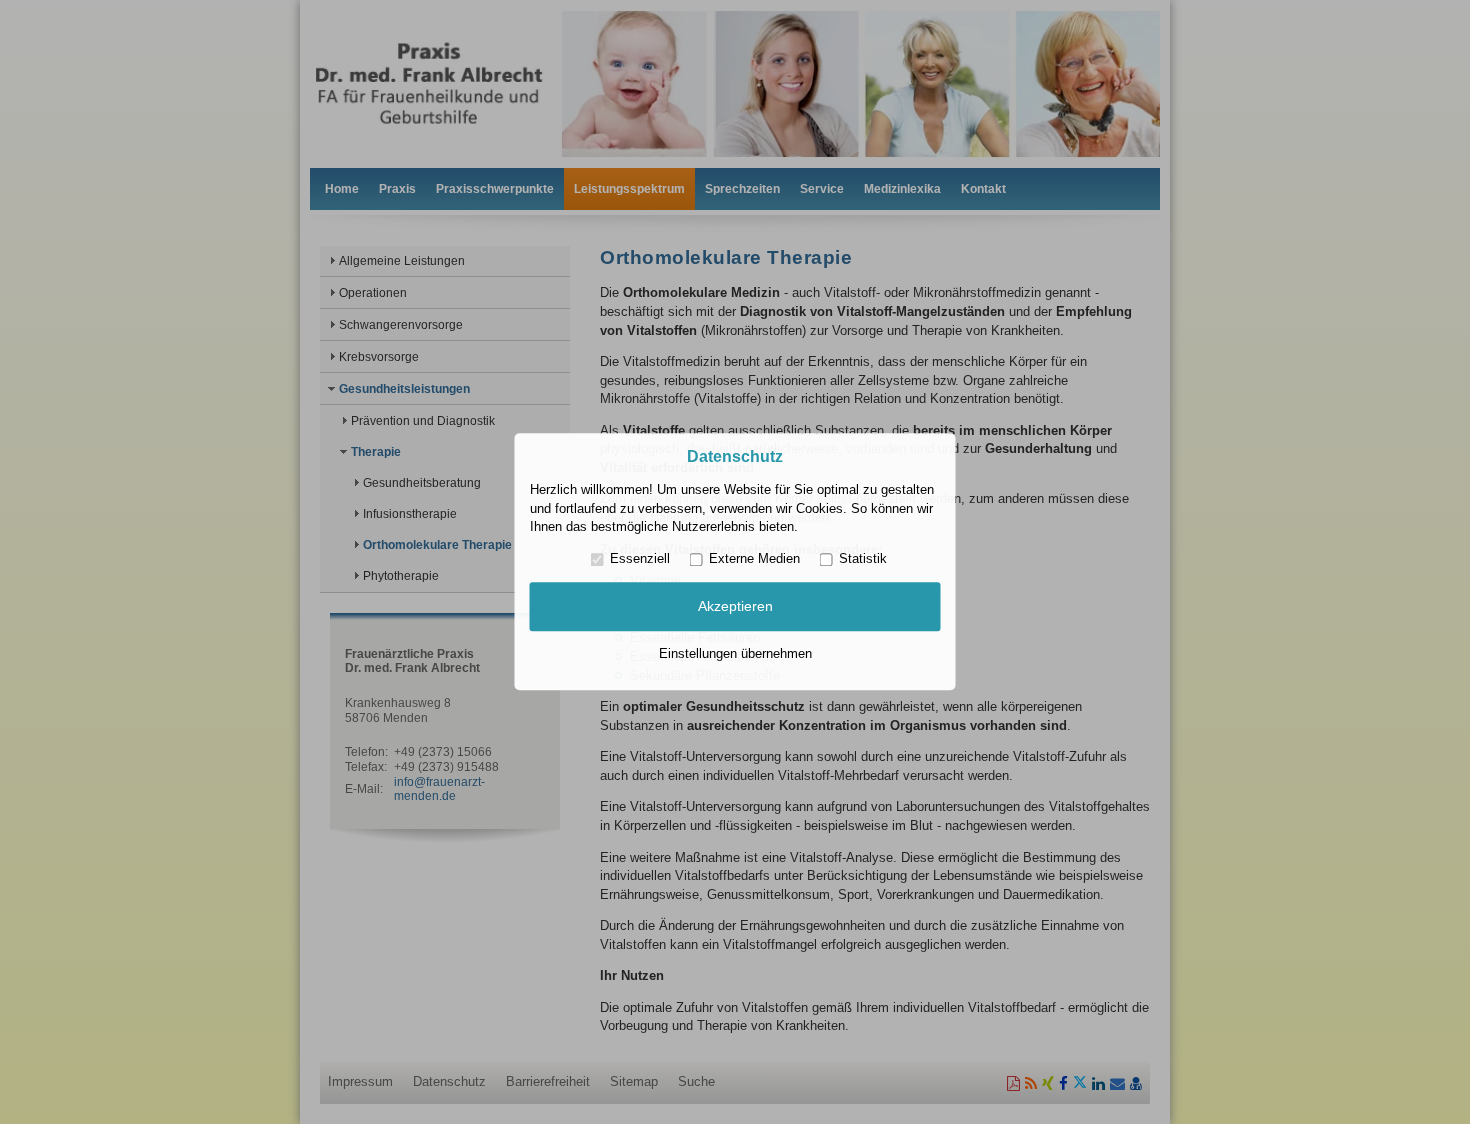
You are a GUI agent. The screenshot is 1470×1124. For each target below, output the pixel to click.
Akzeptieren (735, 606)
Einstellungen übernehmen (735, 653)
